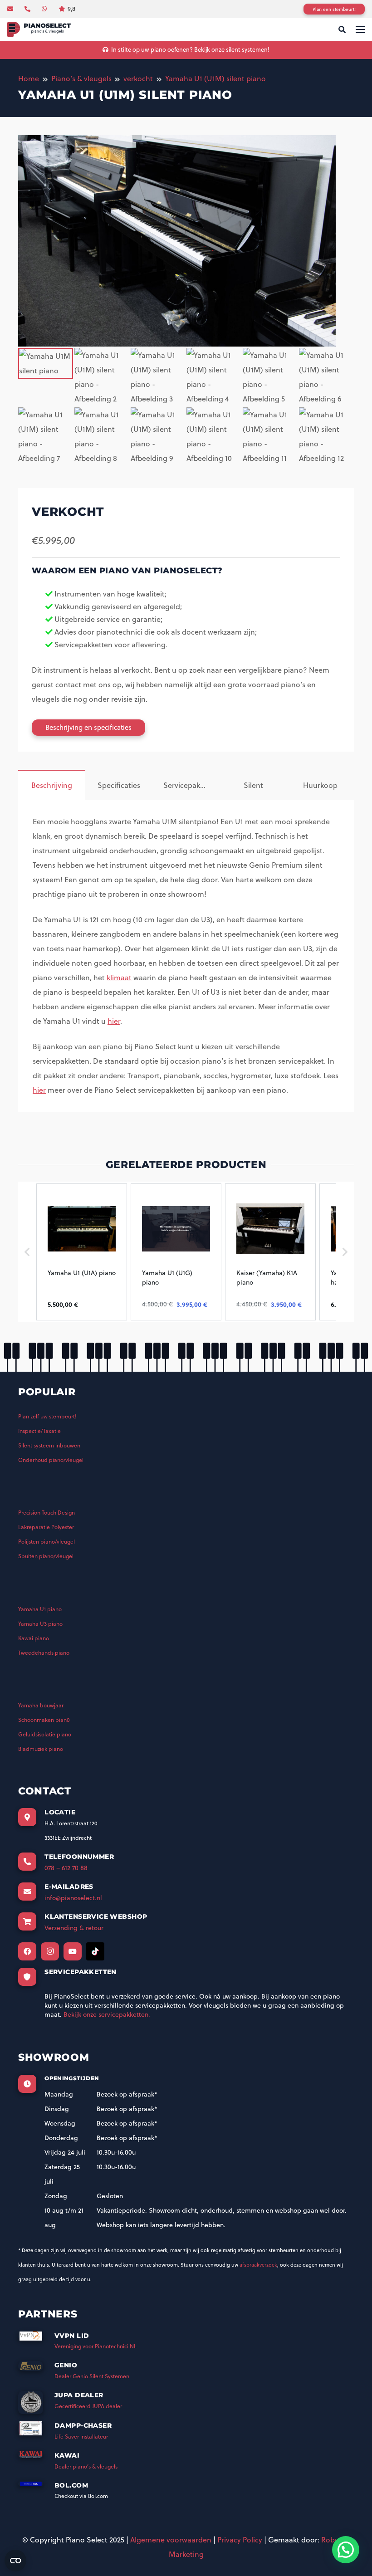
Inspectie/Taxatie (39, 1431)
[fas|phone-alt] (29, 9)
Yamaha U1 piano (40, 1609)
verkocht (138, 78)
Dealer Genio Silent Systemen (92, 2376)
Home (29, 78)
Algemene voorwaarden (171, 2540)
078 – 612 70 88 (66, 1868)
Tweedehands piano (44, 1653)
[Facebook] (27, 1951)
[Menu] (360, 29)
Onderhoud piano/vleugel (51, 1460)
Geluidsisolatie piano (45, 1734)
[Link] (39, 30)
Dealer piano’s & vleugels (86, 2466)
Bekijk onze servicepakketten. (107, 2014)
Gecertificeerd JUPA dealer (88, 2406)
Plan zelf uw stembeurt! (47, 1416)
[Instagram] (50, 1951)
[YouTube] (73, 1951)
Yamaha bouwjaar (41, 1705)
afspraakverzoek (258, 2265)
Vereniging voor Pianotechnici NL (95, 2346)
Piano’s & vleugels (81, 78)
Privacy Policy (240, 2540)
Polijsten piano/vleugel (46, 1542)
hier (114, 1021)
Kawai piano (34, 1638)
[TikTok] (95, 1951)
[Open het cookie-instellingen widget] (15, 2561)
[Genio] (36, 2369)
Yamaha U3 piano (40, 1624)
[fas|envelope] (11, 9)
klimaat (119, 978)
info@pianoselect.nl (73, 1898)
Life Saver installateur (81, 2437)
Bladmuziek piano (41, 1749)
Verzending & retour (74, 1928)
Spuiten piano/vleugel (46, 1556)
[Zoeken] (342, 30)
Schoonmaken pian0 (44, 1720)
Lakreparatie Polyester (46, 1527)
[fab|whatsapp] (45, 9)
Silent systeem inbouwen (49, 1445)
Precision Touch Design (46, 1513)
